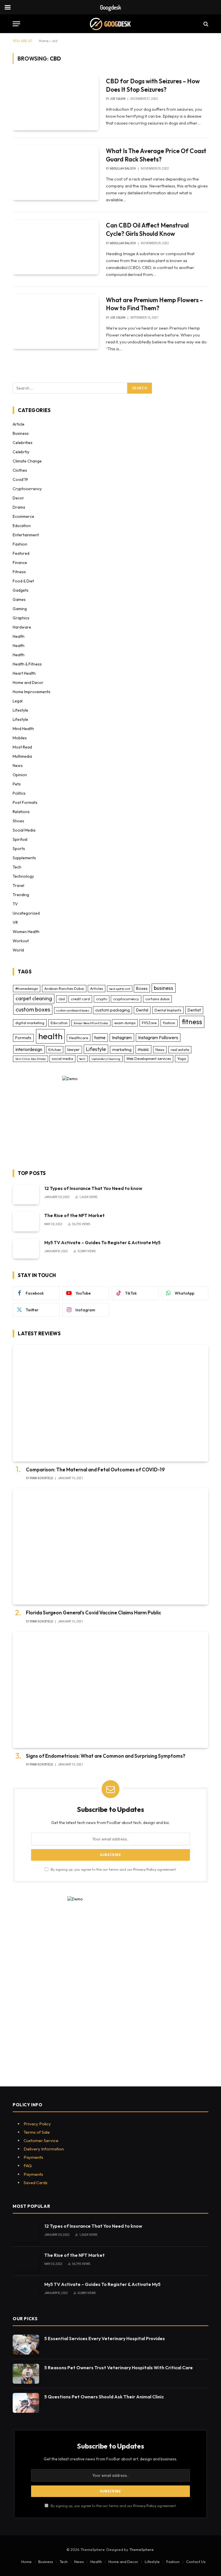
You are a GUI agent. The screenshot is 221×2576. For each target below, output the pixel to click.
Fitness (19, 572)
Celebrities (23, 443)
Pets (17, 784)
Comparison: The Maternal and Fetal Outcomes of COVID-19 (95, 1470)
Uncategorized (26, 913)
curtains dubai (157, 999)
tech (82, 1059)
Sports (19, 849)
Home (44, 41)
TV (15, 904)
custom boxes (33, 1009)
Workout (21, 941)
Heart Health (24, 673)
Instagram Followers (158, 1037)
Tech (17, 867)
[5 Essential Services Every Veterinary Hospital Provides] (26, 2345)
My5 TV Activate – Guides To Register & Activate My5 (102, 1242)
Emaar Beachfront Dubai (91, 1023)
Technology (23, 876)
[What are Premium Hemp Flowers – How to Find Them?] (56, 322)
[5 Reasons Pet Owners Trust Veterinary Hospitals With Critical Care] (26, 2374)
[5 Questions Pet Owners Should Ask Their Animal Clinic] (26, 2403)
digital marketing (30, 1023)
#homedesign (27, 988)
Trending (21, 895)
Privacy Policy (145, 1869)
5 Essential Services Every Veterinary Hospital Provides (105, 2338)
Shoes (18, 821)
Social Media (24, 830)
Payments (33, 2157)
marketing (122, 1050)
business (164, 988)
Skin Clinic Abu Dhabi (31, 1059)
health (50, 1036)
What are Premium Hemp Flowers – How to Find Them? (154, 304)
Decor (18, 498)
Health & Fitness (27, 664)
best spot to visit (120, 989)
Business (21, 433)
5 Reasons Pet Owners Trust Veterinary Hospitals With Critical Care (119, 2368)
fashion (169, 1023)
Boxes (142, 988)
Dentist (194, 1010)
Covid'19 (20, 480)
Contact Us (196, 2562)
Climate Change (27, 461)
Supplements (24, 858)
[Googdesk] (110, 24)
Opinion (20, 775)
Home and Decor (28, 682)
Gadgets (21, 590)
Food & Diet (23, 581)
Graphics (21, 618)
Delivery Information (44, 2149)
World (18, 950)
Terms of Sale (37, 2132)
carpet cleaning (34, 998)
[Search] (205, 24)
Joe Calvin (118, 99)
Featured (21, 553)
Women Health (26, 932)
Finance (20, 563)
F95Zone (149, 1023)
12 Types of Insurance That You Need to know (93, 1188)
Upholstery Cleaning (106, 1059)
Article (19, 424)
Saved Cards (36, 2183)
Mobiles (20, 738)
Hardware (22, 627)
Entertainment (26, 535)
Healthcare (79, 1038)
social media (62, 1058)
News (18, 766)
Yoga (182, 1058)
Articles (97, 988)
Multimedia (22, 756)
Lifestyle (20, 710)
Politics (19, 793)
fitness (192, 1022)
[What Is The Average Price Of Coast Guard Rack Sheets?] (56, 173)
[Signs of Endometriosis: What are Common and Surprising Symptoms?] (110, 1690)
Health (19, 636)
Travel (18, 885)
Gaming (20, 609)
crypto (102, 999)
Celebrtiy (21, 452)
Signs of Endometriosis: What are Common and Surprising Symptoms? (106, 1756)
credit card (80, 999)
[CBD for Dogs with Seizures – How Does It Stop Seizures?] (56, 103)
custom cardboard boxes (73, 1010)
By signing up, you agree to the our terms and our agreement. (113, 1869)
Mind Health (23, 729)
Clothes (20, 470)
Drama (19, 507)
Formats (23, 1038)
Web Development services (149, 1058)
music (143, 1049)
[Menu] (16, 24)
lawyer (74, 1050)
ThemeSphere (141, 2549)
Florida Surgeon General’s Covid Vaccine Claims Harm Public (94, 1613)
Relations (21, 812)
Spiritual (20, 839)
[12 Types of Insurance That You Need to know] (26, 1194)
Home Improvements (32, 692)
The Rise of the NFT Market (75, 1215)
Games (19, 599)
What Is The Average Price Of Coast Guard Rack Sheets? (156, 155)
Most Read (22, 747)
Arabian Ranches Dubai (64, 988)
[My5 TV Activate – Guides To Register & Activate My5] (26, 1249)
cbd (62, 999)
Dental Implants (168, 1010)
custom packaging (113, 1010)
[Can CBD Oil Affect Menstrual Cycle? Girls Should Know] (56, 247)
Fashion (20, 544)
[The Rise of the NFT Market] (26, 1222)
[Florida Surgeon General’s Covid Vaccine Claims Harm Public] (110, 1546)
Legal (18, 701)
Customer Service (41, 2140)
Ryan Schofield (41, 1478)
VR (15, 922)
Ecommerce (23, 516)
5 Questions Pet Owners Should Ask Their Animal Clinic (104, 2397)
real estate (180, 1050)
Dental (142, 1010)
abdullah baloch (123, 169)
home (100, 1037)
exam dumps (125, 1023)
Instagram (122, 1037)
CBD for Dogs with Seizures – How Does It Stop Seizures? (153, 85)
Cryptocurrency (27, 489)
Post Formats (25, 802)
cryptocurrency (126, 999)
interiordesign (29, 1049)
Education (22, 526)
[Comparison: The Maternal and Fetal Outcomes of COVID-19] (110, 1403)
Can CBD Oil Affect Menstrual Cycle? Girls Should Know (147, 229)
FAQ (28, 2166)
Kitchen (55, 1050)
